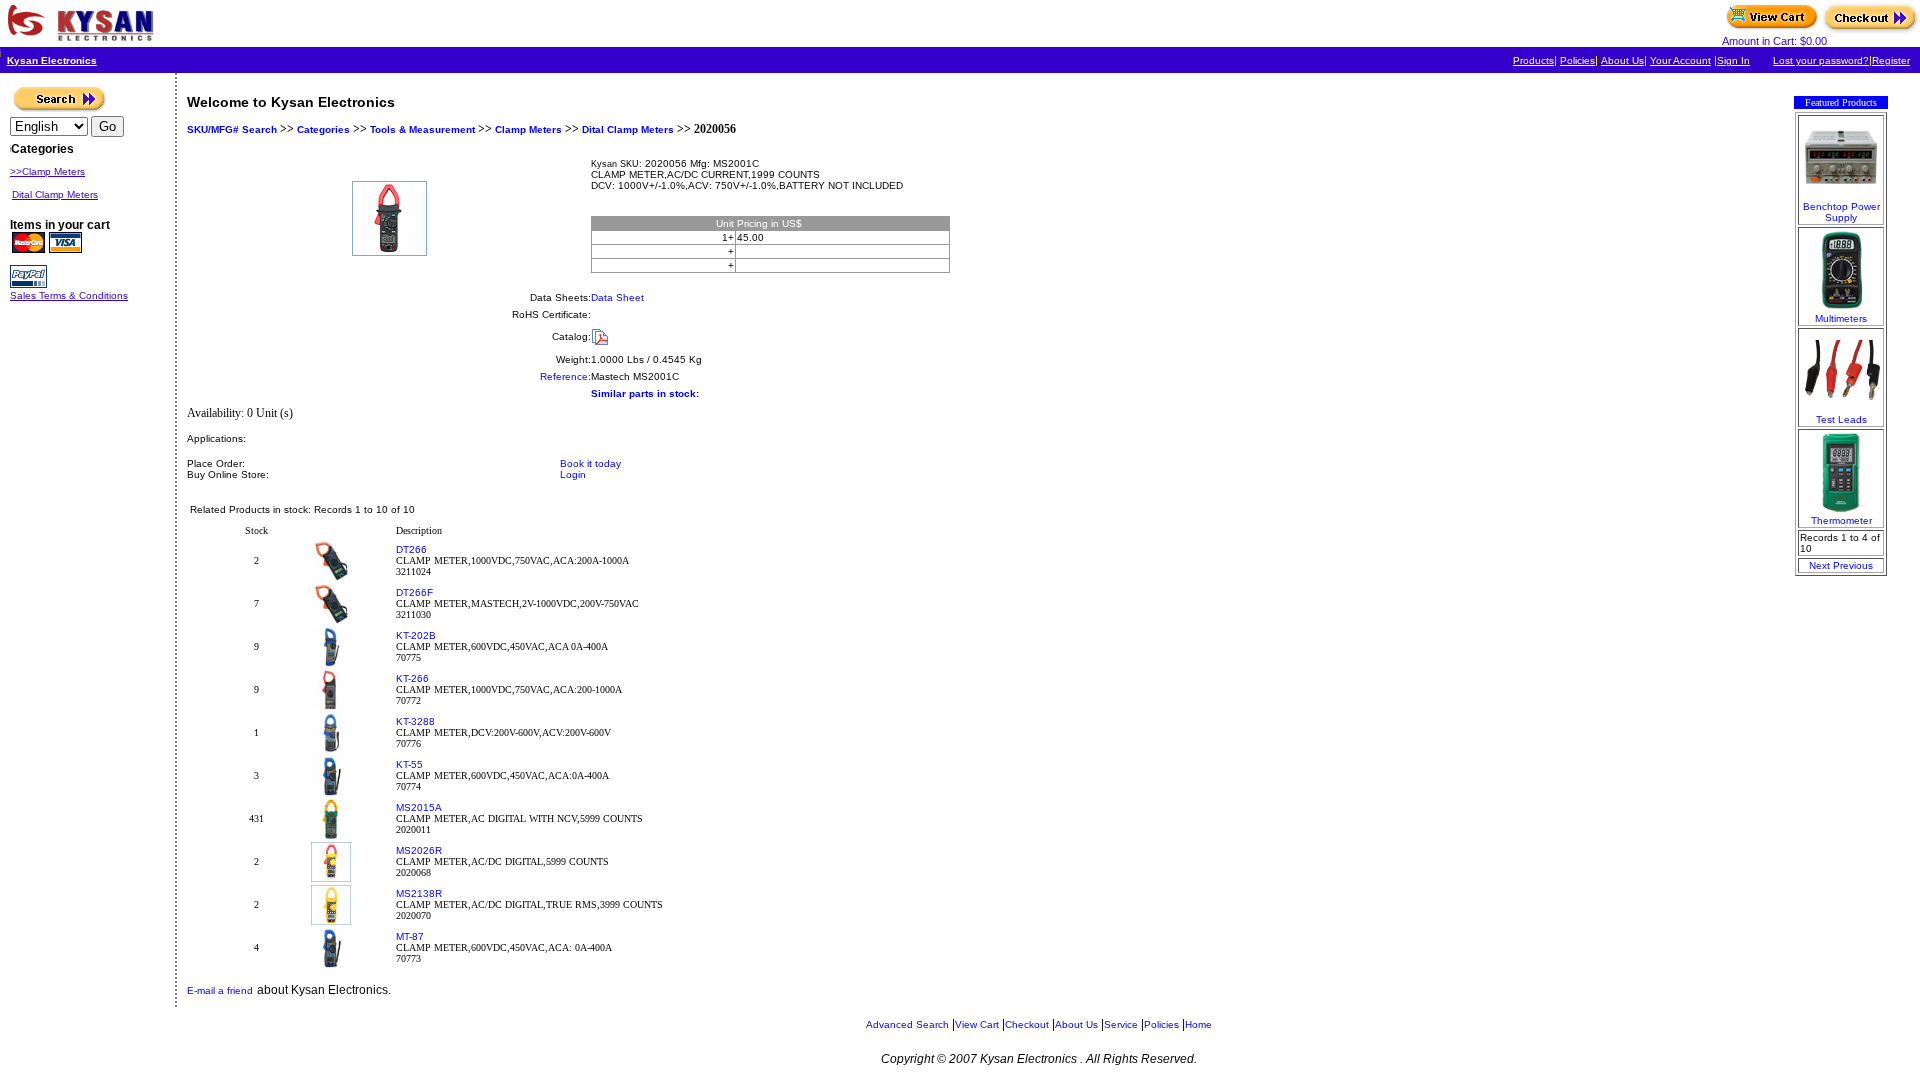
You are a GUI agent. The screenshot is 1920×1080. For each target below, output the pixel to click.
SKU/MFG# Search (232, 129)
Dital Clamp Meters (628, 129)
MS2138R (419, 893)
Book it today (590, 463)
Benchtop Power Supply (1841, 212)
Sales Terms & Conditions (69, 295)
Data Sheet (617, 297)
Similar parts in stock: (645, 393)
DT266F (414, 592)
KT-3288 (415, 721)
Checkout (1027, 1024)
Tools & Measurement (422, 129)
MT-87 (410, 936)
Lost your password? (1821, 60)
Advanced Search (907, 1024)
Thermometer (1841, 520)
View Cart (977, 1024)
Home (1198, 1024)
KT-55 (409, 764)
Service (1121, 1024)
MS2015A (419, 807)
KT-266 (412, 678)
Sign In (1733, 60)
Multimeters (1841, 318)
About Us (1622, 60)
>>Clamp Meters (47, 171)
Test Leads (1841, 419)
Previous (1853, 565)
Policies (1577, 60)
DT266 (411, 549)
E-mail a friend (220, 990)
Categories (322, 129)
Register (1891, 60)
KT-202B (416, 635)
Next (1819, 565)
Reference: (565, 376)
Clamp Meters (528, 129)
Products (1533, 60)
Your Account (1680, 60)
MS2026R (419, 850)
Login (573, 474)
